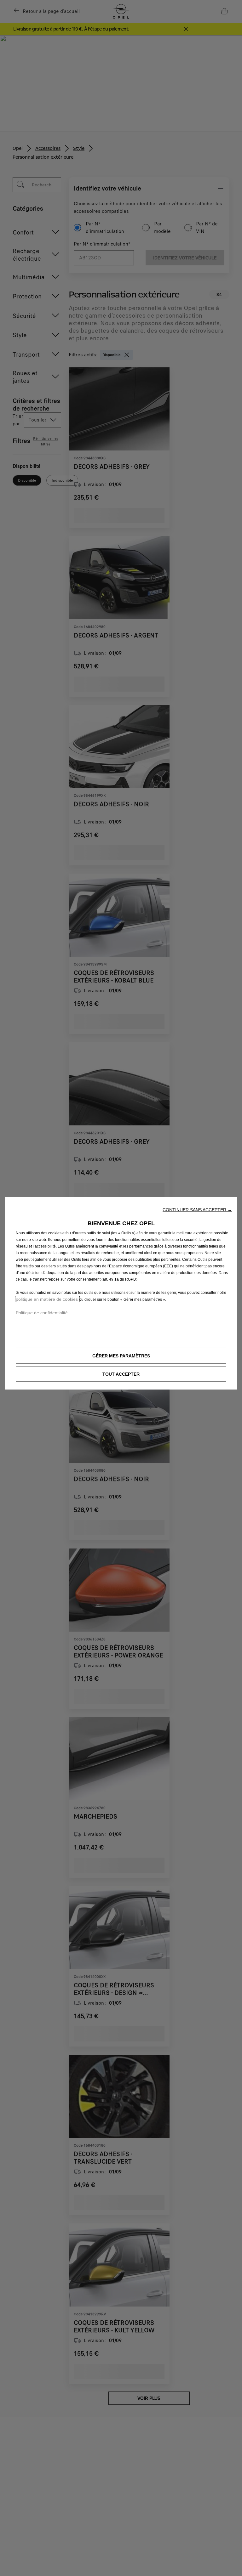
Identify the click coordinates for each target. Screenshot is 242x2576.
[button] (197, 1209)
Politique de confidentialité (42, 1312)
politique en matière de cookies (47, 1299)
